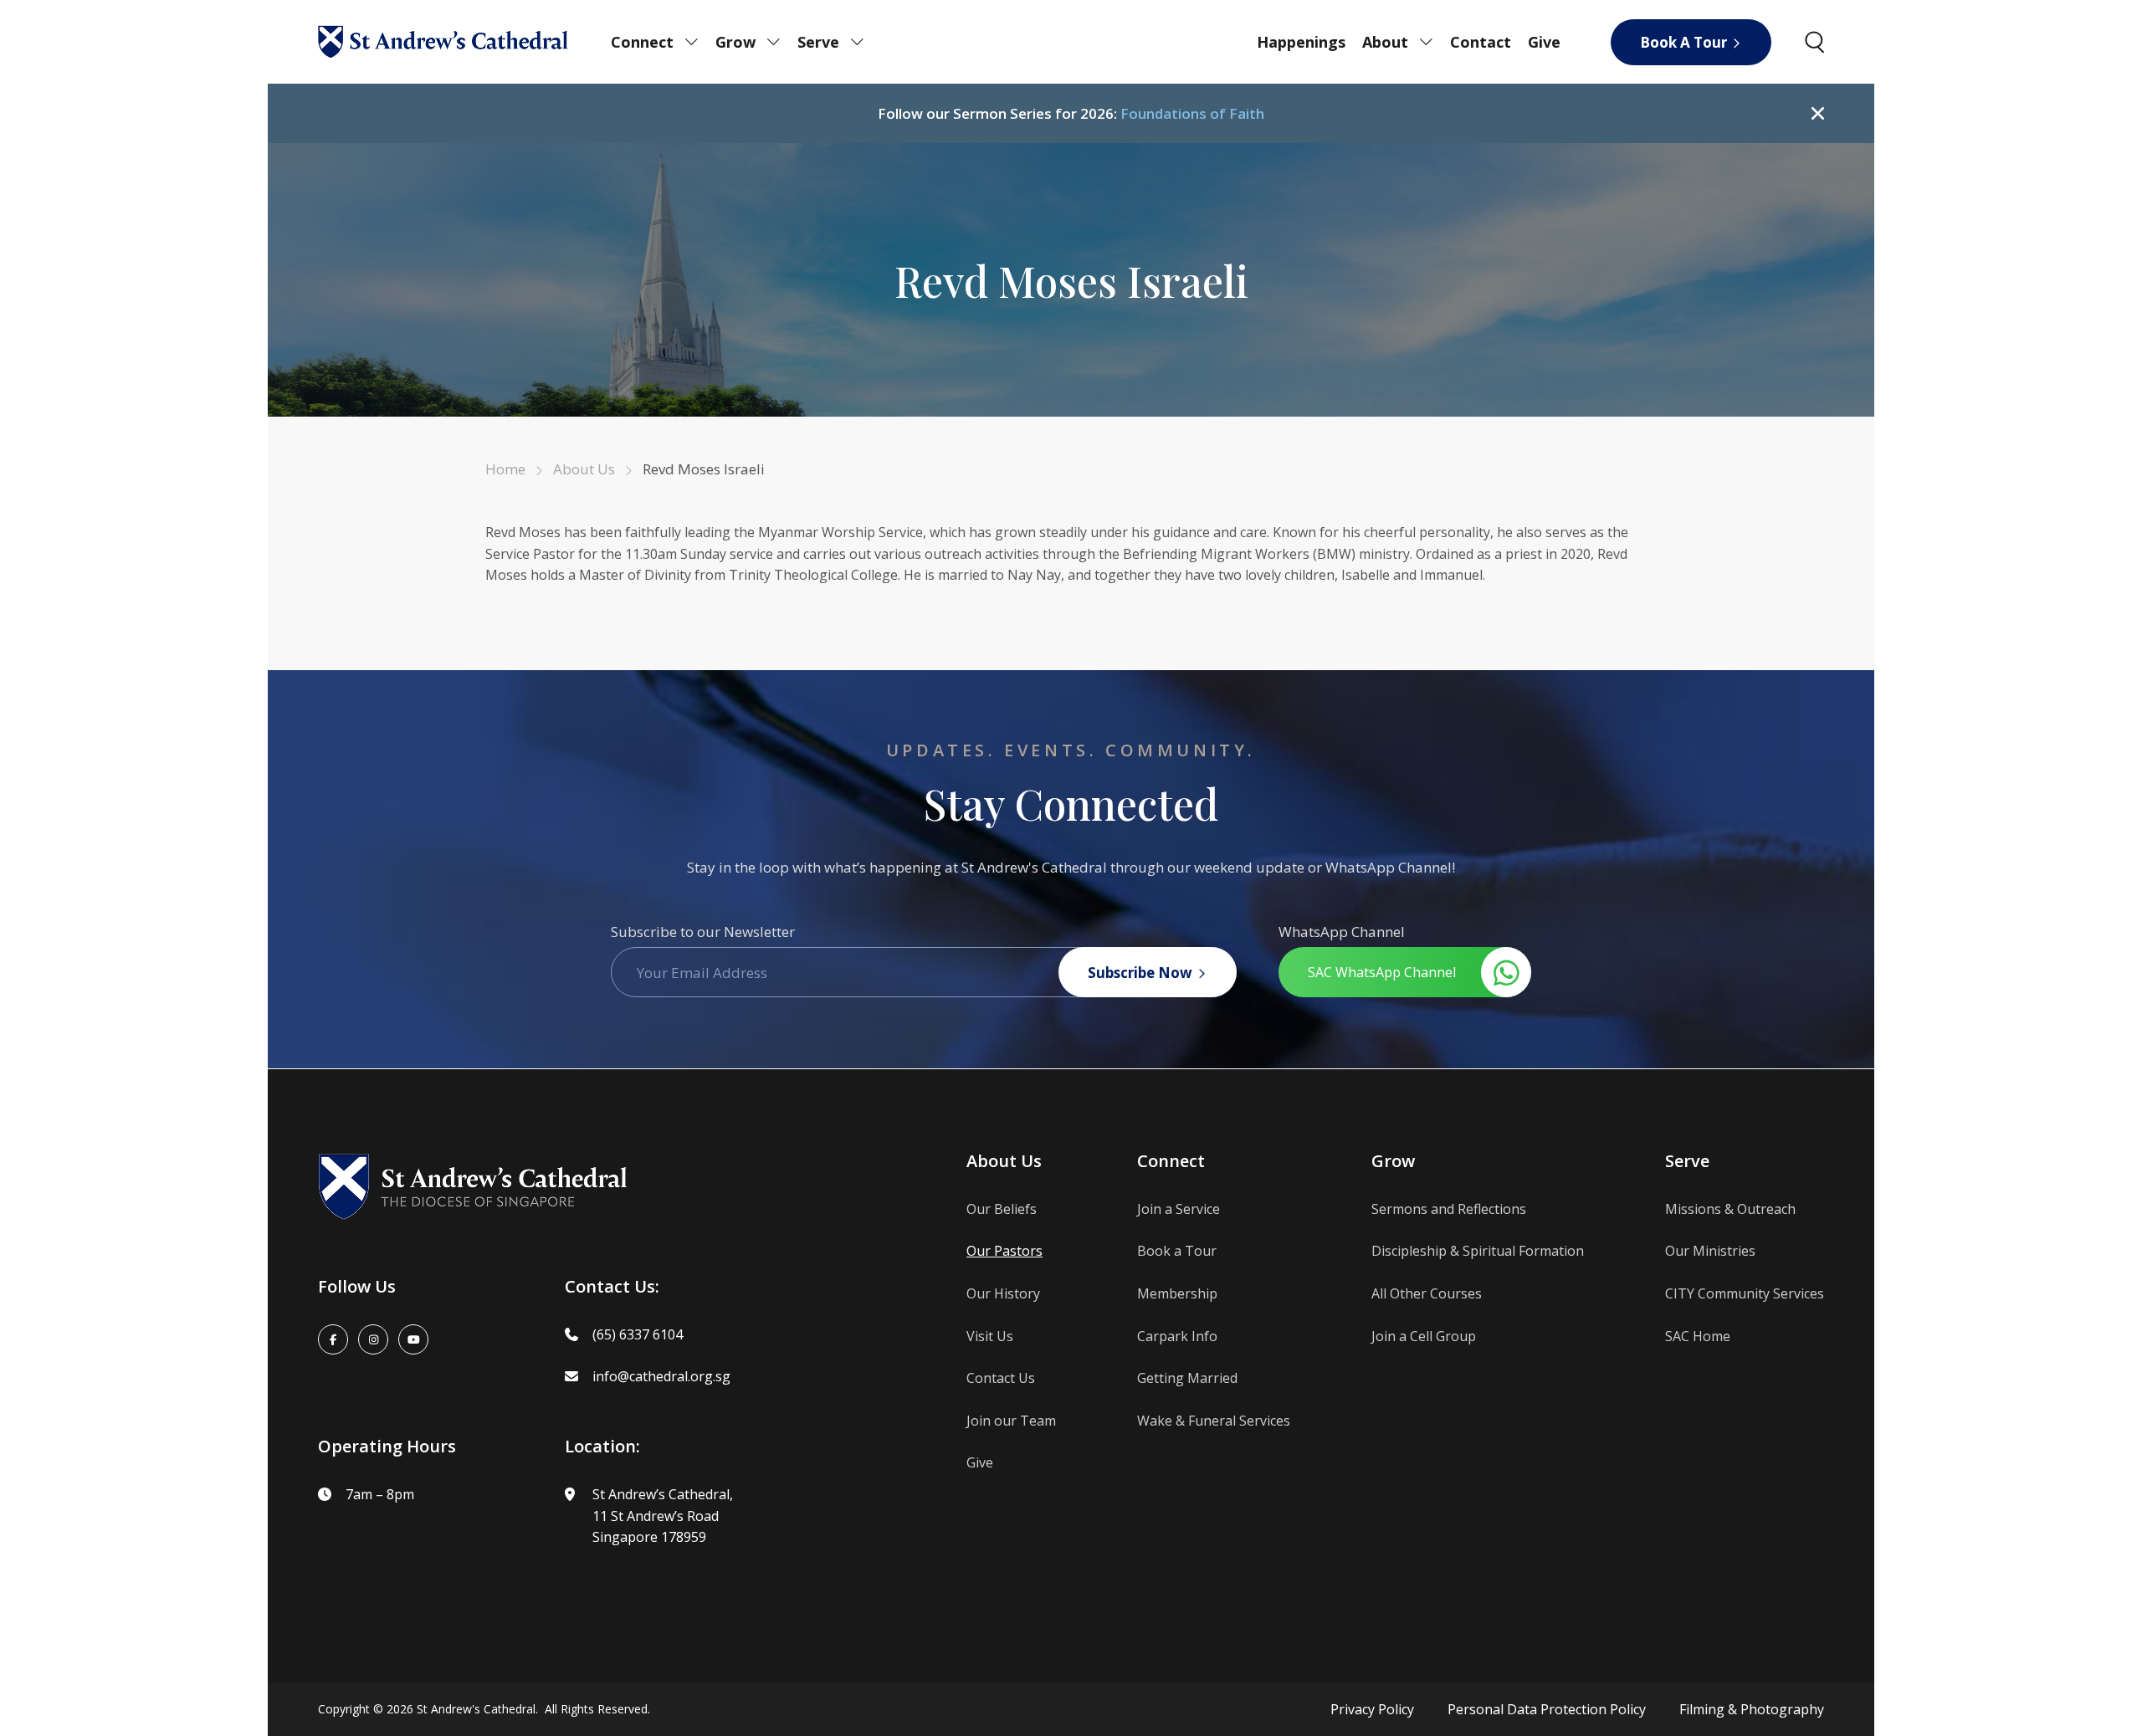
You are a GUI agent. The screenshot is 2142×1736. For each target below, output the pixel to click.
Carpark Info (1177, 1336)
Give (1544, 42)
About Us (584, 469)
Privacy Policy (1372, 1709)
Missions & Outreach (1730, 1209)
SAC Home (1698, 1336)
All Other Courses (1427, 1293)
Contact (1481, 42)
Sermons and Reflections (1449, 1209)
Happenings (1301, 42)
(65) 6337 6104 (638, 1334)
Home (505, 469)
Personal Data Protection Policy (1547, 1709)
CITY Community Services (1745, 1293)
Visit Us (990, 1336)
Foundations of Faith (1192, 113)
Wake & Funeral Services (1214, 1421)
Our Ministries (1710, 1251)
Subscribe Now (1140, 973)
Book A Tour (1683, 42)
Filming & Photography (1752, 1709)
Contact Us (1001, 1378)
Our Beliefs (1002, 1209)
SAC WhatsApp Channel (1382, 972)
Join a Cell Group (1424, 1336)
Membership (1177, 1293)
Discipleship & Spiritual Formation (1478, 1251)
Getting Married (1187, 1378)
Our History (1003, 1293)
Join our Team (1011, 1421)
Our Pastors (1004, 1251)
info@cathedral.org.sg (661, 1376)
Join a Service (1179, 1209)
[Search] (1814, 42)
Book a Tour (1177, 1251)
